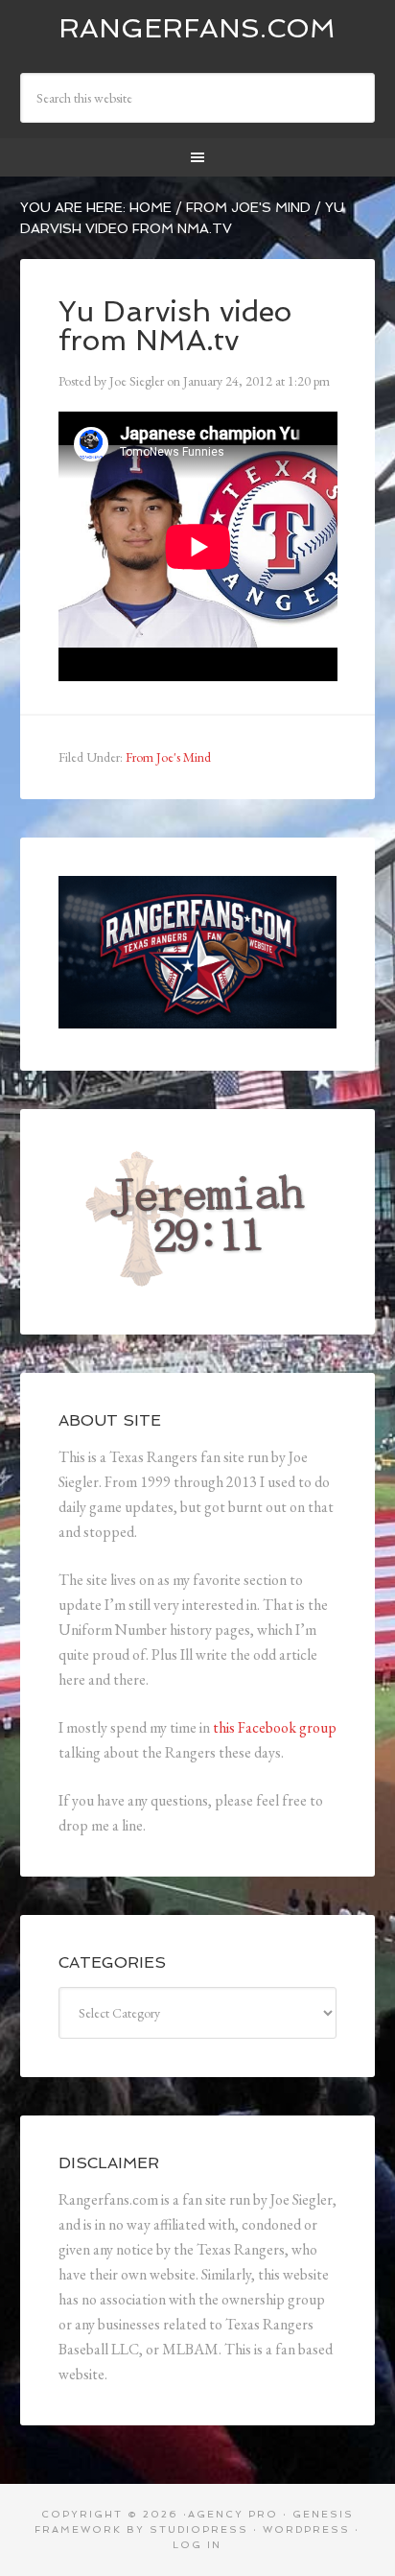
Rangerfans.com (197, 28)
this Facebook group (275, 1727)
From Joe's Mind (168, 757)
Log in (197, 2545)
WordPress (306, 2529)
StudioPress (199, 2529)
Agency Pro (233, 2514)
